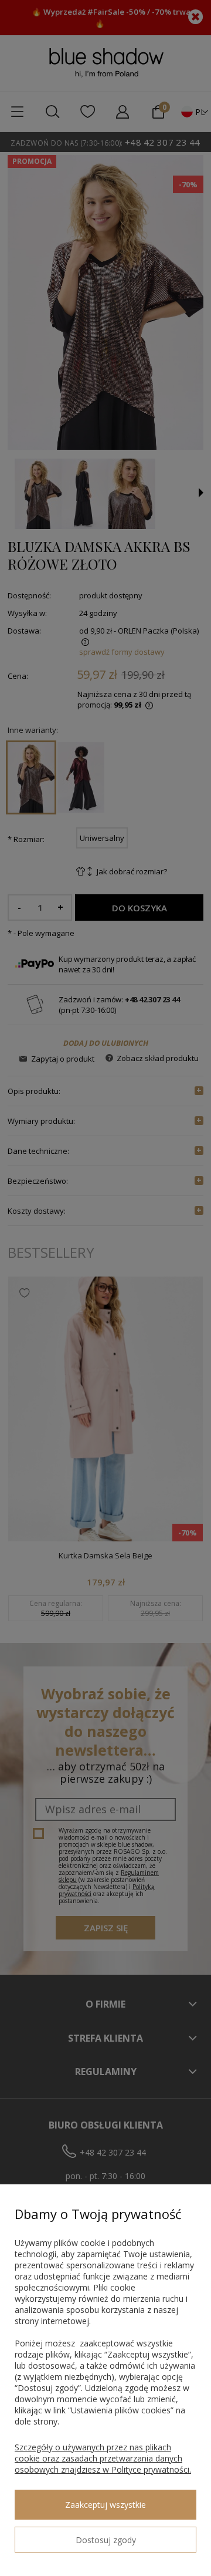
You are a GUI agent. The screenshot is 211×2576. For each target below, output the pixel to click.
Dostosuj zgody (106, 2540)
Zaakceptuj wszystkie (105, 2505)
